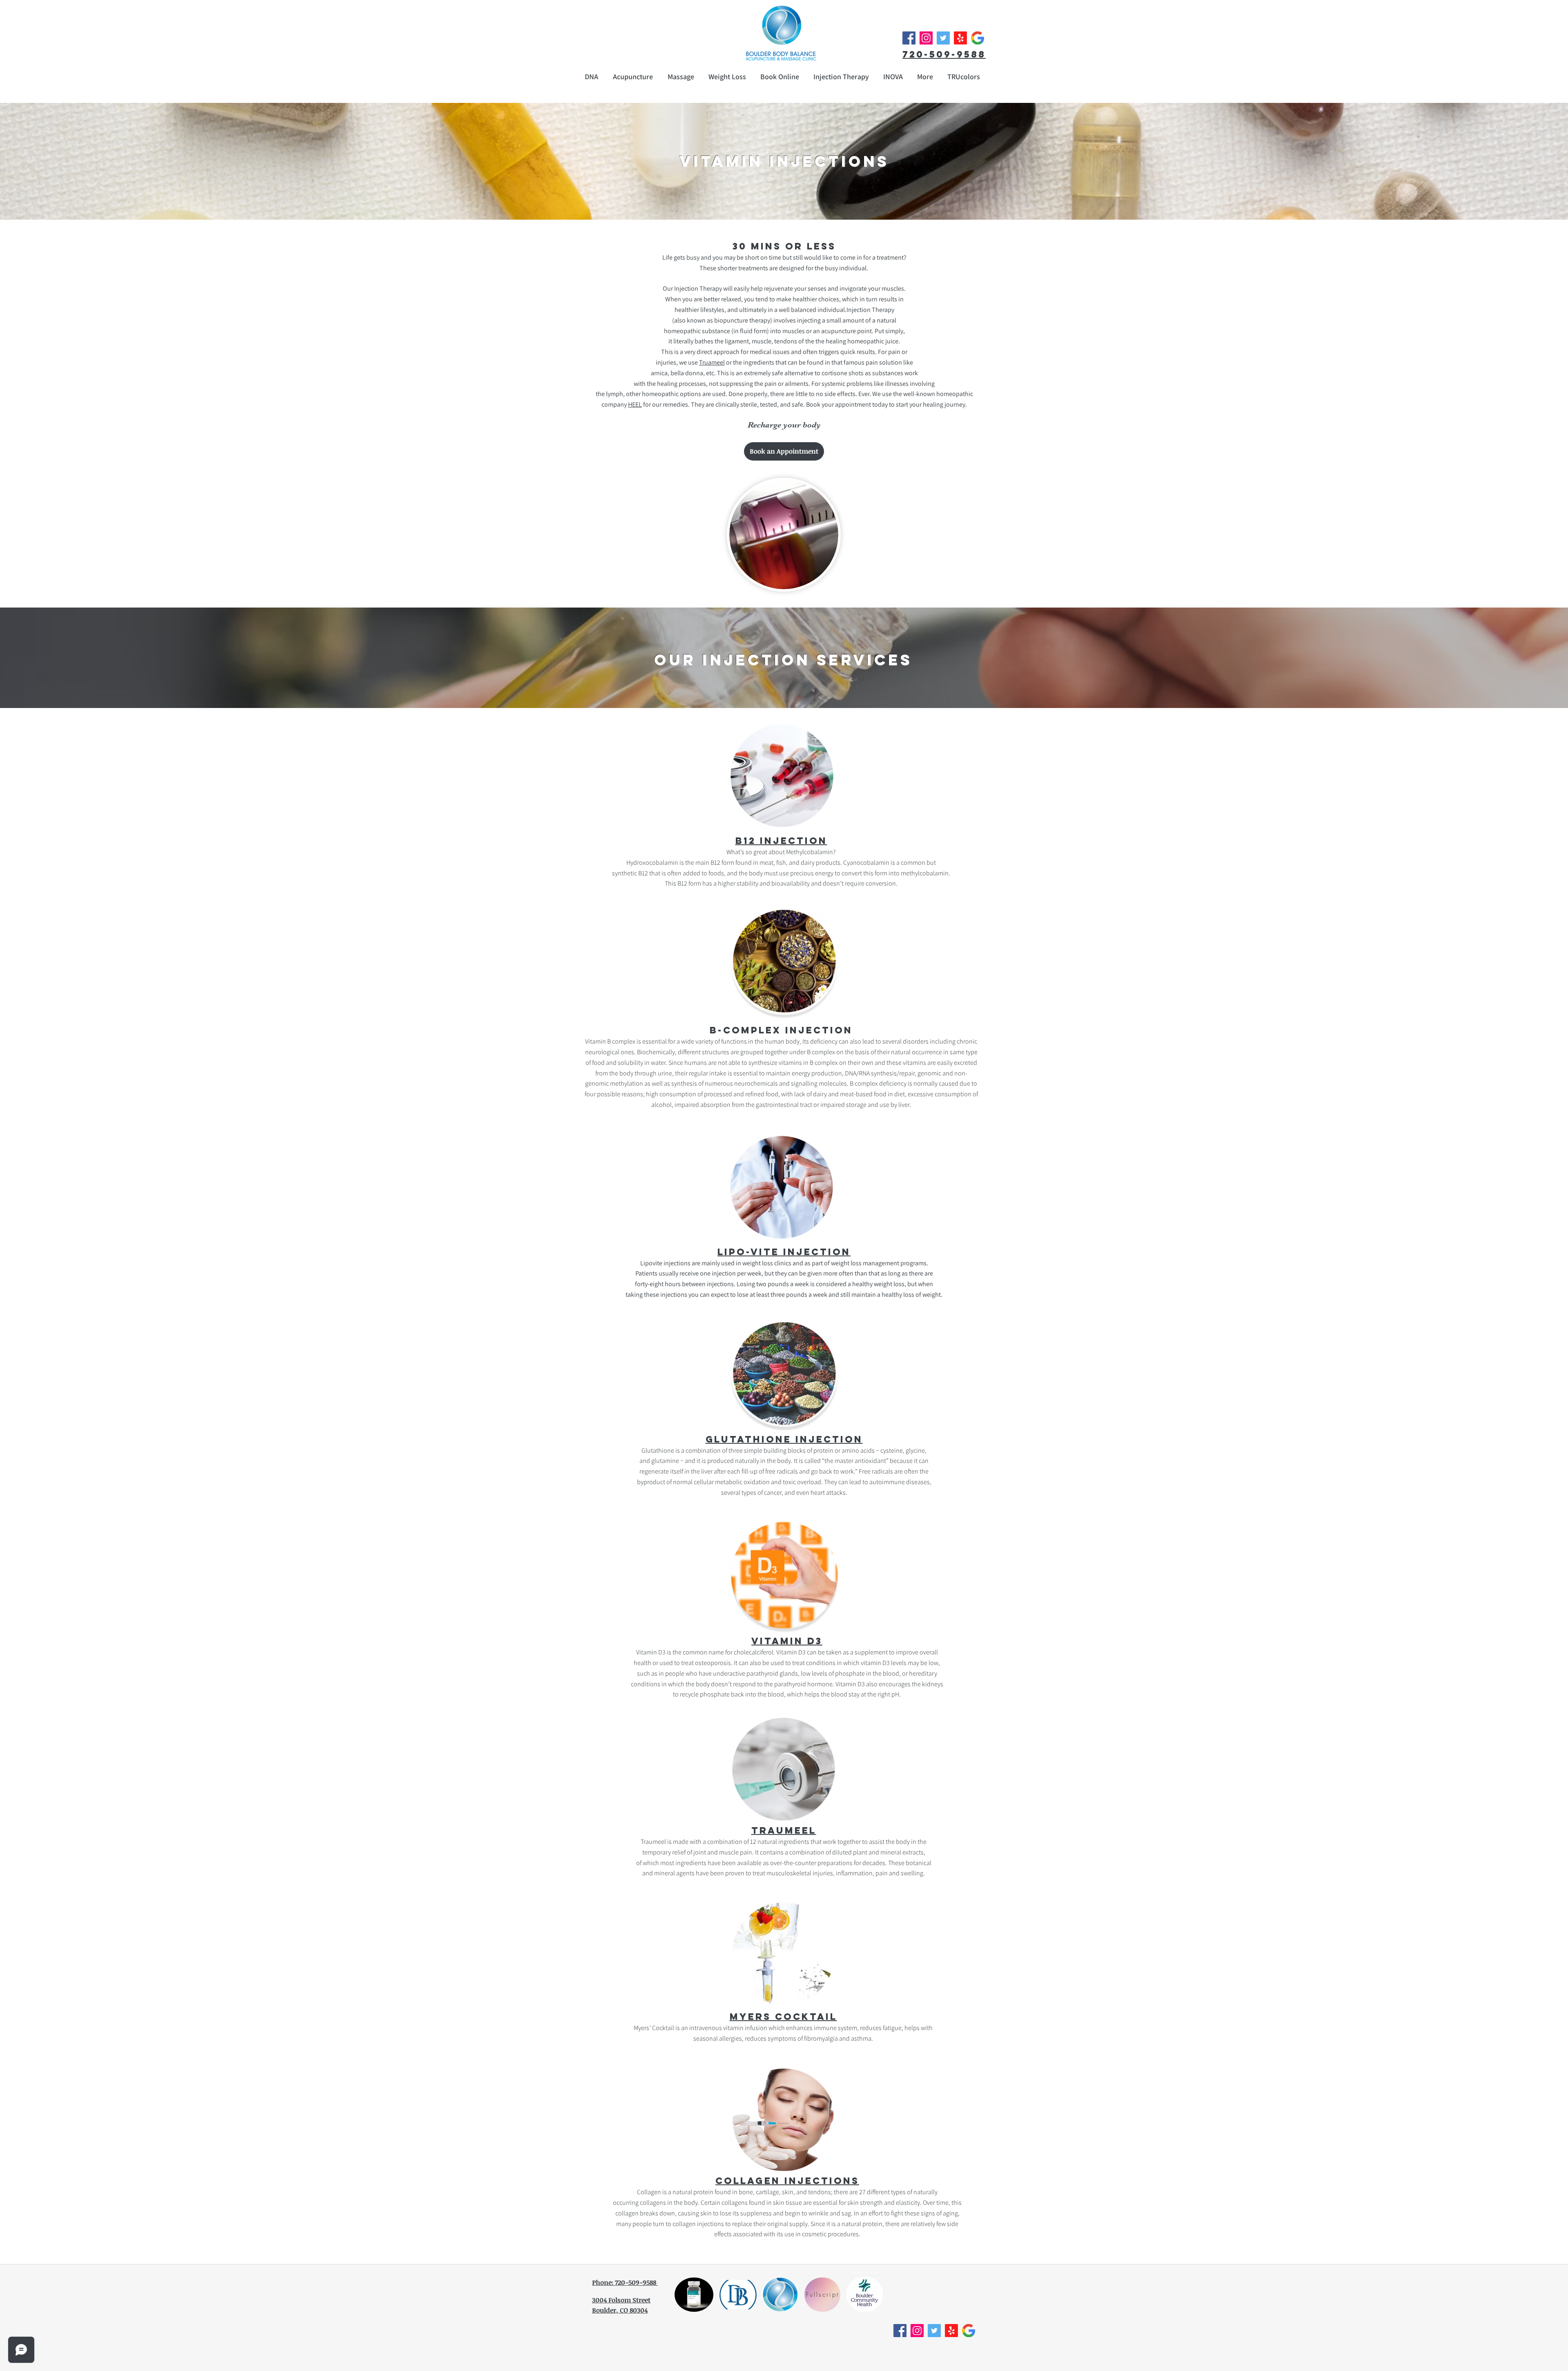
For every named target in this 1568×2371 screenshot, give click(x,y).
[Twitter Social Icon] (943, 38)
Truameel (712, 362)
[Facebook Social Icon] (909, 38)
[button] (925, 77)
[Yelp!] (960, 38)
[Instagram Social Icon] (926, 38)
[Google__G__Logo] (978, 38)
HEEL (635, 404)
